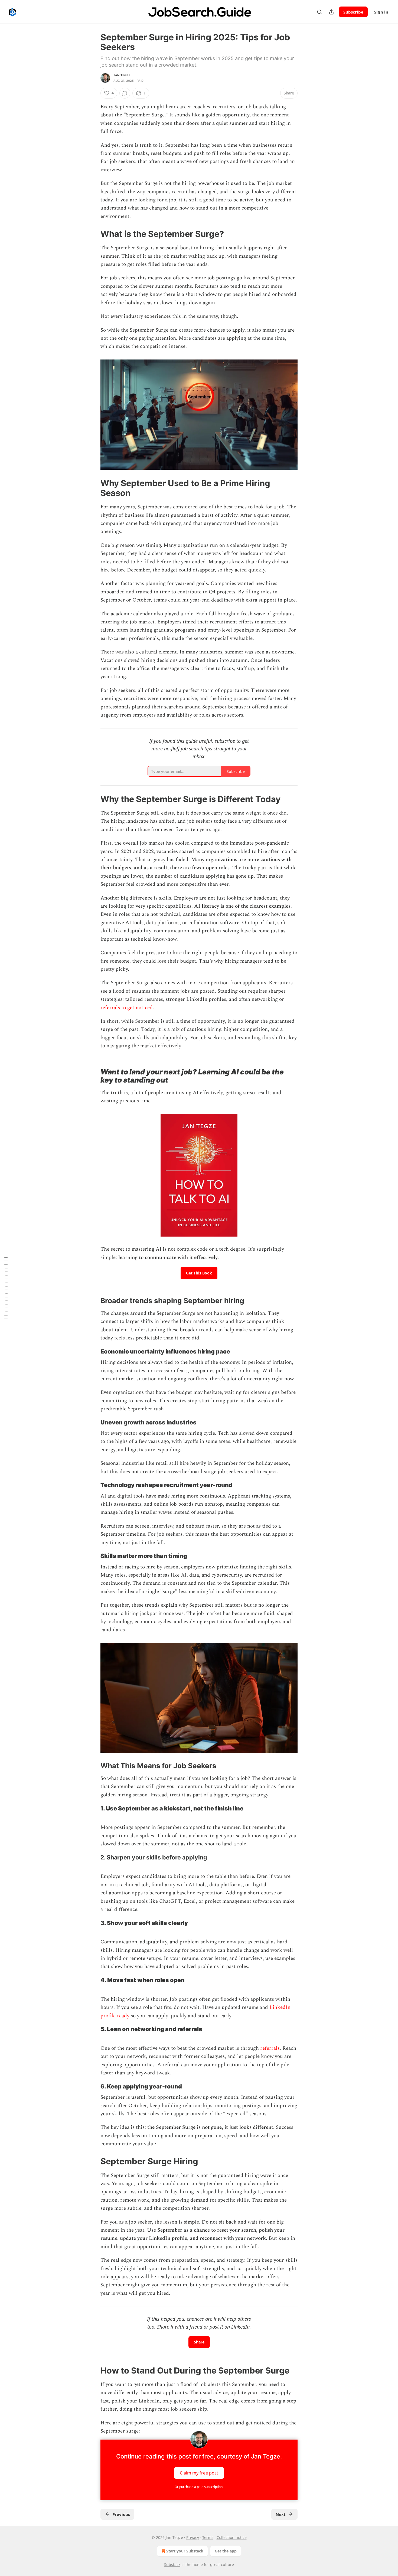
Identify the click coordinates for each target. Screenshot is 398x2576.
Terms (208, 2537)
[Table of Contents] (6, 1288)
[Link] (93, 234)
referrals (270, 2048)
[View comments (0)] (125, 93)
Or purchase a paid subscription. (199, 2487)
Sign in (381, 12)
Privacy (193, 2537)
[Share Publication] (331, 12)
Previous (121, 2514)
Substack (172, 2564)
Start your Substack (185, 2551)
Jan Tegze (122, 75)
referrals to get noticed (127, 1008)
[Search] (319, 12)
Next (281, 2514)
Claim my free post (199, 2473)
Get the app (226, 2551)
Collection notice (232, 2537)
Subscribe (353, 12)
